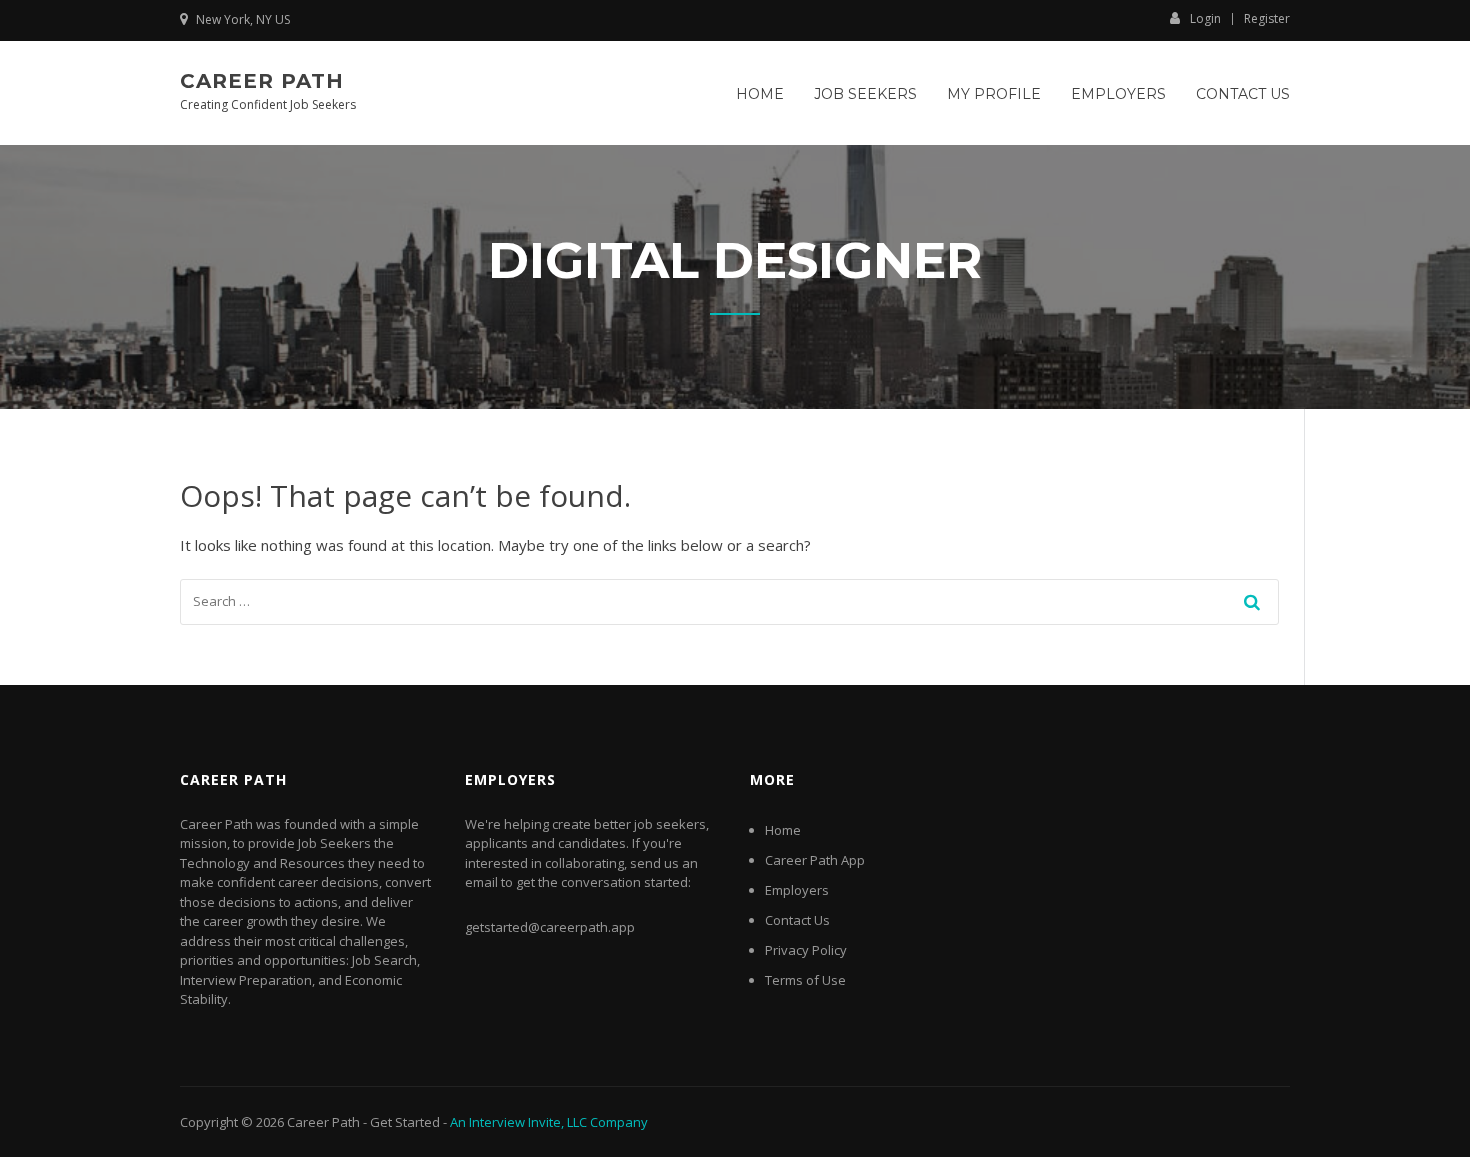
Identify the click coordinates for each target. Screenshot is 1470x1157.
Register (1267, 19)
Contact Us (1243, 94)
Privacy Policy (806, 950)
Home (760, 94)
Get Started (405, 1122)
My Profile (994, 94)
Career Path (262, 81)
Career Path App (815, 860)
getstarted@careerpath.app (550, 927)
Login (1205, 18)
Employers (1118, 94)
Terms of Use (805, 980)
